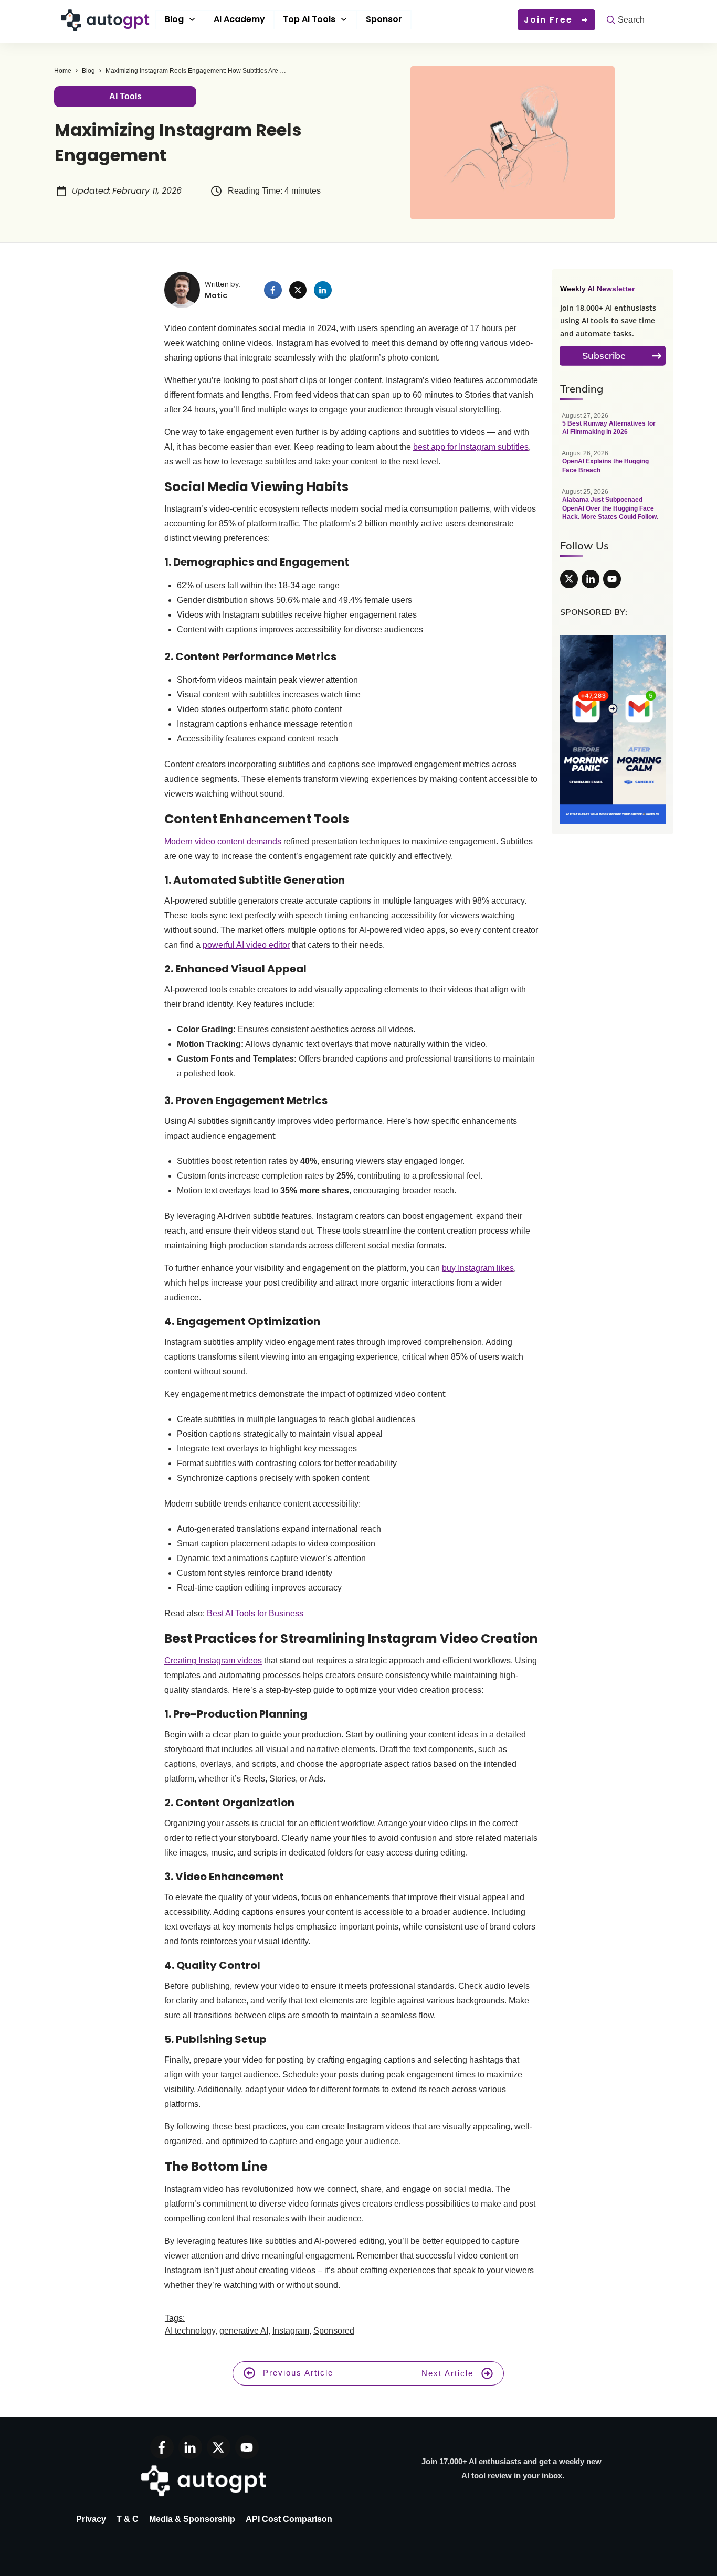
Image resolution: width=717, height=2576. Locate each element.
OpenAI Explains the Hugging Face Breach (613, 467)
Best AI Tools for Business (255, 1613)
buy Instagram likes (478, 1268)
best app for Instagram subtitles (471, 447)
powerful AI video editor (246, 945)
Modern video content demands (223, 841)
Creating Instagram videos (213, 1661)
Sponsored (334, 2331)
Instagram (291, 2331)
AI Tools (125, 96)
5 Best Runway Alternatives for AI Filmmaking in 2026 (613, 430)
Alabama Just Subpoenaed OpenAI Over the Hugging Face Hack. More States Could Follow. (613, 510)
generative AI (244, 2331)
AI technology (190, 2331)
